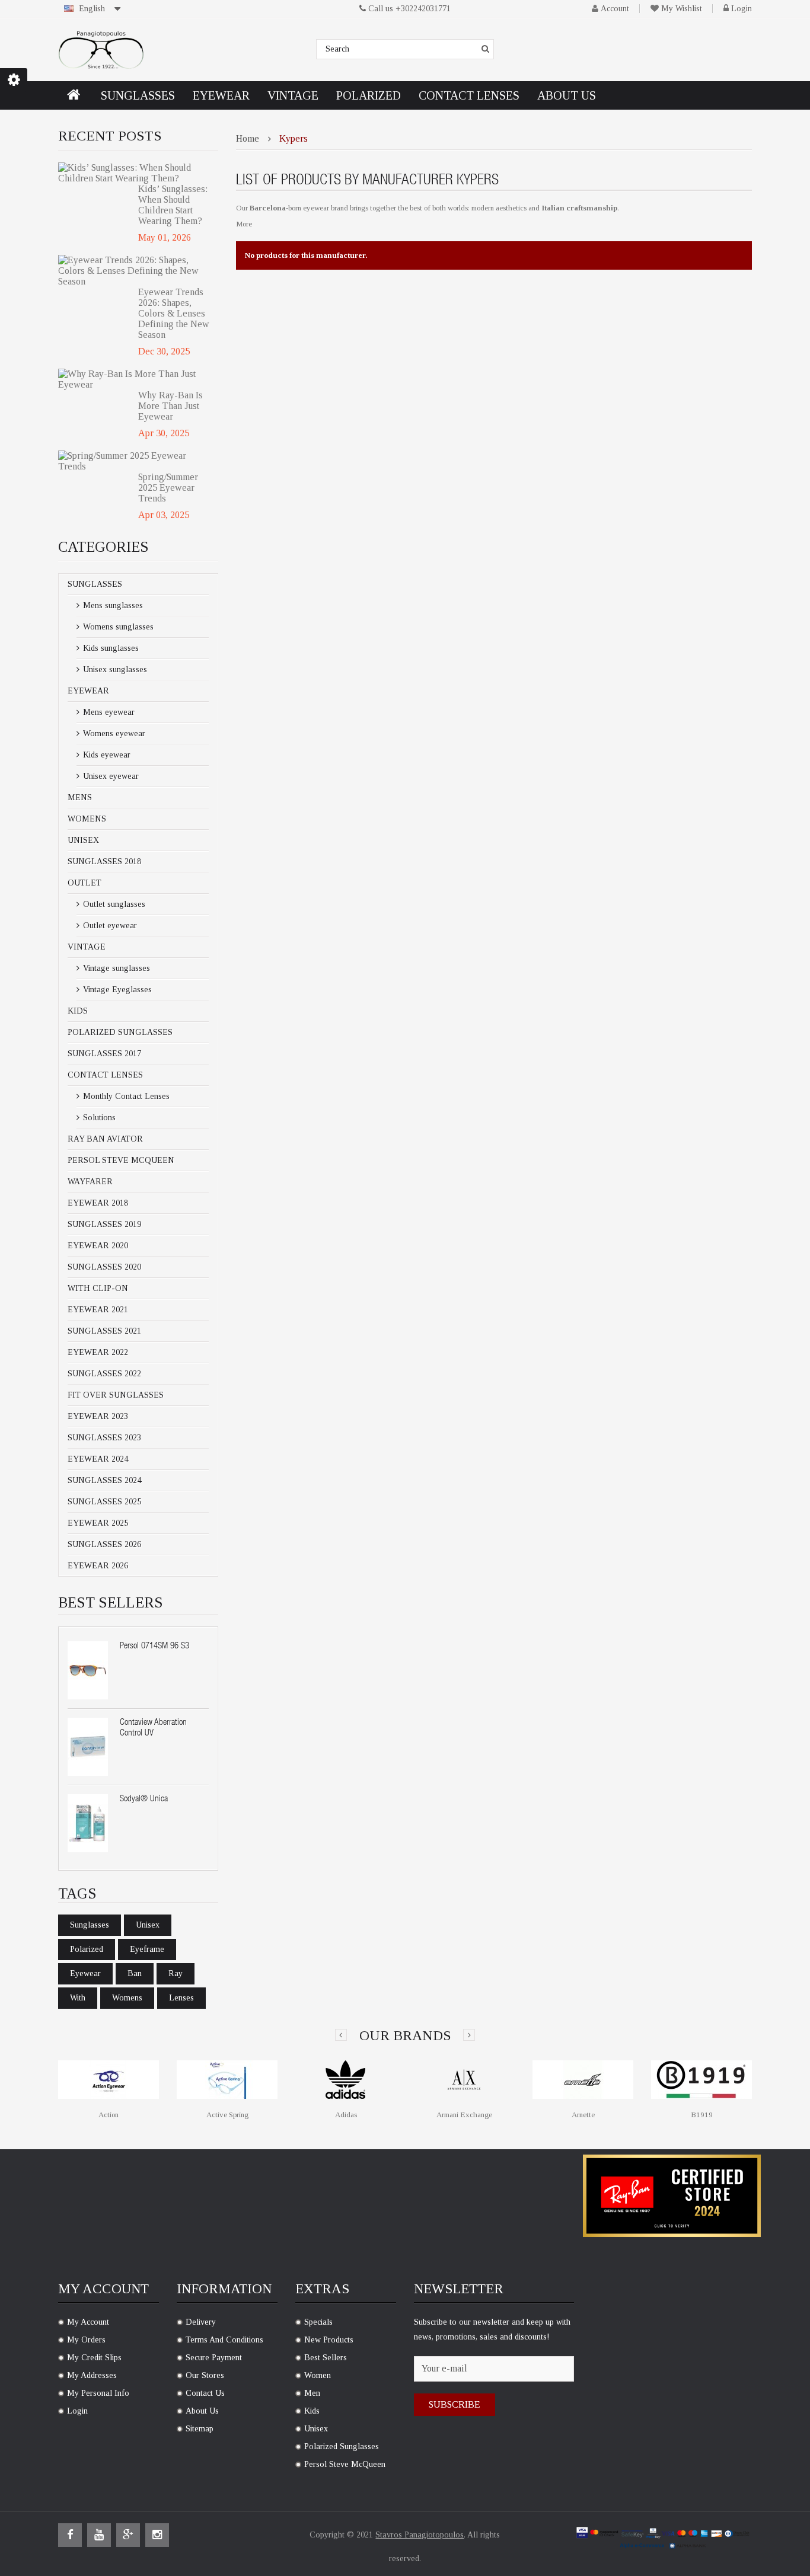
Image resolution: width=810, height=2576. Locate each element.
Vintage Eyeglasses (116, 990)
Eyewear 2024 (98, 1459)
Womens (87, 819)
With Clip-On (98, 1288)
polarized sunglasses (342, 2446)
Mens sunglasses (112, 605)
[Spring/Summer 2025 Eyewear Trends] (134, 461)
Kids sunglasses (110, 648)
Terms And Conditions (224, 2340)
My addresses (92, 2375)
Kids (78, 1011)
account (615, 9)
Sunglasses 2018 (104, 862)
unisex (148, 1925)
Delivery (201, 2322)
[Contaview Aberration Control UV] (88, 1747)
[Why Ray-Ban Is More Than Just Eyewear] (134, 379)
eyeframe (147, 1949)
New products (329, 2340)
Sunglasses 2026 (104, 1544)
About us (202, 2411)
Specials (318, 2322)
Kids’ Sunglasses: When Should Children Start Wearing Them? (173, 205)
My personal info (98, 2393)
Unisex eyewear (110, 776)
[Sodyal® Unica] (88, 1823)
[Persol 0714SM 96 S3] (88, 1670)
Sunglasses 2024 (104, 1480)
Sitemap (200, 2429)
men (312, 2393)
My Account (88, 2322)
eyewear (85, 1973)
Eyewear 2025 (98, 1523)
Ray (176, 1973)
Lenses (181, 1998)
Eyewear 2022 (98, 1352)
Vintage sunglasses (115, 968)
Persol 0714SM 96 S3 (154, 1646)
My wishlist (682, 9)
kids (312, 2411)
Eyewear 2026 (98, 1566)
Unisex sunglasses (114, 669)
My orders (86, 2340)
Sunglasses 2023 (104, 1438)
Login (742, 9)
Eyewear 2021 (98, 1310)
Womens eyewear (113, 734)
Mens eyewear (108, 712)
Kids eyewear (106, 755)
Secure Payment (214, 2358)
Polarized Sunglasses (120, 1032)
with (78, 1998)
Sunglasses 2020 (104, 1267)
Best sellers (326, 2358)
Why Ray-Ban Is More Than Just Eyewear (170, 406)
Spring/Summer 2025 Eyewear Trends (168, 488)
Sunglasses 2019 (104, 1224)
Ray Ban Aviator (105, 1139)
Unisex (83, 840)
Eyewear (88, 691)
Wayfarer (90, 1182)
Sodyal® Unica (144, 1799)
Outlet (84, 883)
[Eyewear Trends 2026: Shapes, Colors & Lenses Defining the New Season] (134, 271)
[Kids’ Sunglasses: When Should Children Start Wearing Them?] (134, 173)
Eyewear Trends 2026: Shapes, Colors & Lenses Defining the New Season (174, 313)
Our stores (205, 2375)
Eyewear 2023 (98, 1416)
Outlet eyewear (109, 926)
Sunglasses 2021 (104, 1331)
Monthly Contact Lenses (125, 1096)
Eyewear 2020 (98, 1246)
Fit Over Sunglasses (116, 1395)
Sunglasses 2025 (104, 1502)
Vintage (87, 947)
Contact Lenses (105, 1075)
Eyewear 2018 (98, 1203)
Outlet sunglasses (113, 904)
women (318, 2375)
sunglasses (90, 1925)
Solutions (98, 1118)
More (244, 224)
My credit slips (94, 2358)
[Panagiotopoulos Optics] (101, 50)
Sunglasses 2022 (104, 1374)
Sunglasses (95, 584)
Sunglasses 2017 (104, 1054)
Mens (80, 798)
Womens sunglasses (117, 627)
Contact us (205, 2393)
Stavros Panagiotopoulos (420, 2535)
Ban (135, 1973)
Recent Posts (110, 136)
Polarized (87, 1949)
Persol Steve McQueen (121, 1160)
